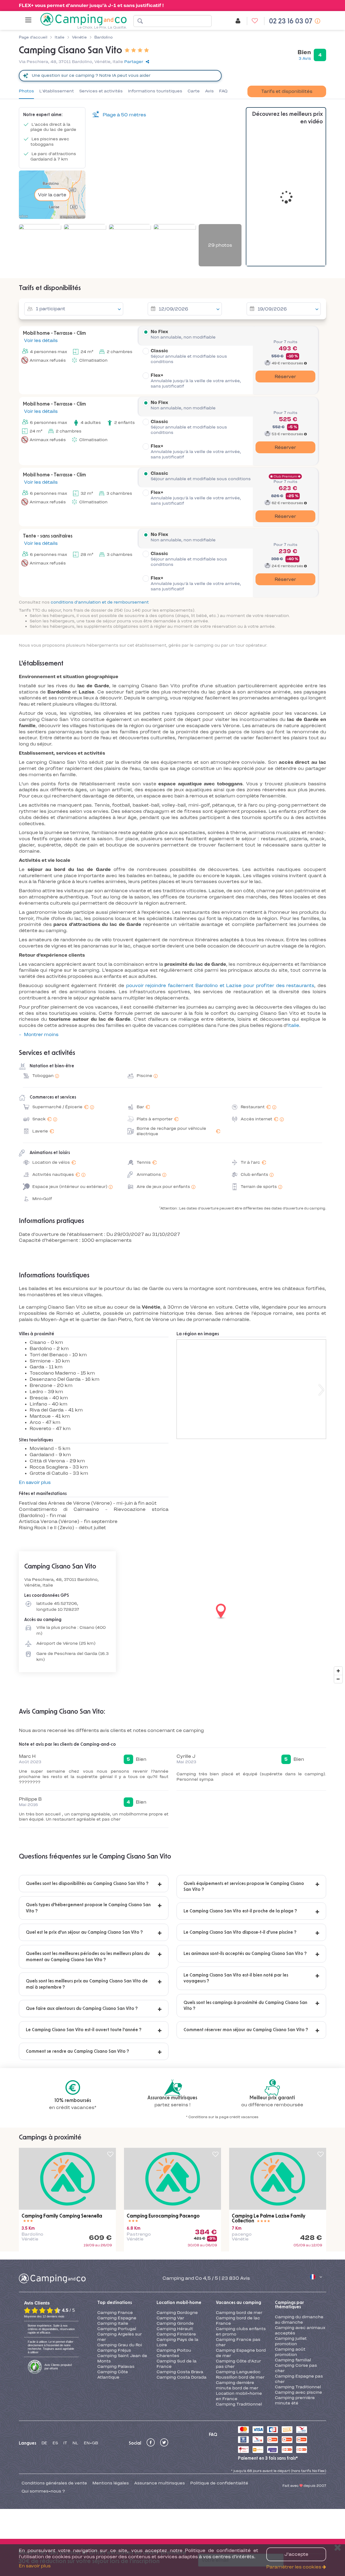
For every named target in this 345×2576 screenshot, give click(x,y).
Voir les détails (40, 340)
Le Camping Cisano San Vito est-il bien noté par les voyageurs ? (236, 1978)
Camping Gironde (175, 2323)
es (55, 2443)
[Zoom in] (338, 1671)
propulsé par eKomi (58, 2367)
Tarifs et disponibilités (287, 91)
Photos (26, 91)
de (44, 2443)
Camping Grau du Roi (120, 2345)
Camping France (115, 2313)
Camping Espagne (117, 2318)
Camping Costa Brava (180, 2372)
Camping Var (170, 2318)
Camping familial (293, 2360)
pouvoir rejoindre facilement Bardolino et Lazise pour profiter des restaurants (220, 985)
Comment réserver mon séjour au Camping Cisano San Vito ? (246, 2030)
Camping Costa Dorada (182, 2377)
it (65, 2443)
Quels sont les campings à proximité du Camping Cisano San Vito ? (245, 2006)
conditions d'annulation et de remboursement (100, 602)
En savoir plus (35, 1482)
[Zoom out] (338, 1679)
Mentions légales (111, 2483)
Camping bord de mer (239, 2313)
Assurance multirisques (160, 2483)
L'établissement (57, 91)
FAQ (223, 91)
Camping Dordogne (177, 2313)
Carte (194, 91)
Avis (209, 91)
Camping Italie (113, 2323)
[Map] (172, 1612)
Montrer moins (41, 1034)
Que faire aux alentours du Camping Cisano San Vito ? (82, 2009)
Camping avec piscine (299, 2392)
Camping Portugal (117, 2329)
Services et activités (101, 91)
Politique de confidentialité (219, 2483)
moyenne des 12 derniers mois (44, 2316)
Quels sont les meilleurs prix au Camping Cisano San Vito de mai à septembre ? (87, 1984)
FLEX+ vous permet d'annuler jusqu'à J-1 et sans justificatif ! (91, 5)
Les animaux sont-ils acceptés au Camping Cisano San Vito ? (245, 1954)
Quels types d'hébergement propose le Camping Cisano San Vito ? (88, 1908)
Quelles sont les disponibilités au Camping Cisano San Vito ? (87, 1884)
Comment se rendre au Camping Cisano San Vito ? (77, 2051)
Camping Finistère (176, 2334)
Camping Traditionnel (239, 2404)
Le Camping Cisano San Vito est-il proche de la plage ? (240, 1911)
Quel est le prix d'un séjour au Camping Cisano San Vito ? (84, 1932)
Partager (134, 62)
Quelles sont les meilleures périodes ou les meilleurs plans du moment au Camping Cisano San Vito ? (88, 1957)
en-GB (91, 2443)
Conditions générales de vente (54, 2483)
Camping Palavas (116, 2366)
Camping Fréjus (114, 2350)
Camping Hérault (175, 2329)
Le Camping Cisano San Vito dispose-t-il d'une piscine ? (240, 1932)
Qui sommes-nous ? (43, 2491)
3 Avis (305, 58)
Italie (293, 1025)
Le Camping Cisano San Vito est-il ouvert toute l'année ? (84, 2030)
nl (75, 2443)
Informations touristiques (155, 91)
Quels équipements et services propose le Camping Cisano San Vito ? (244, 1887)
